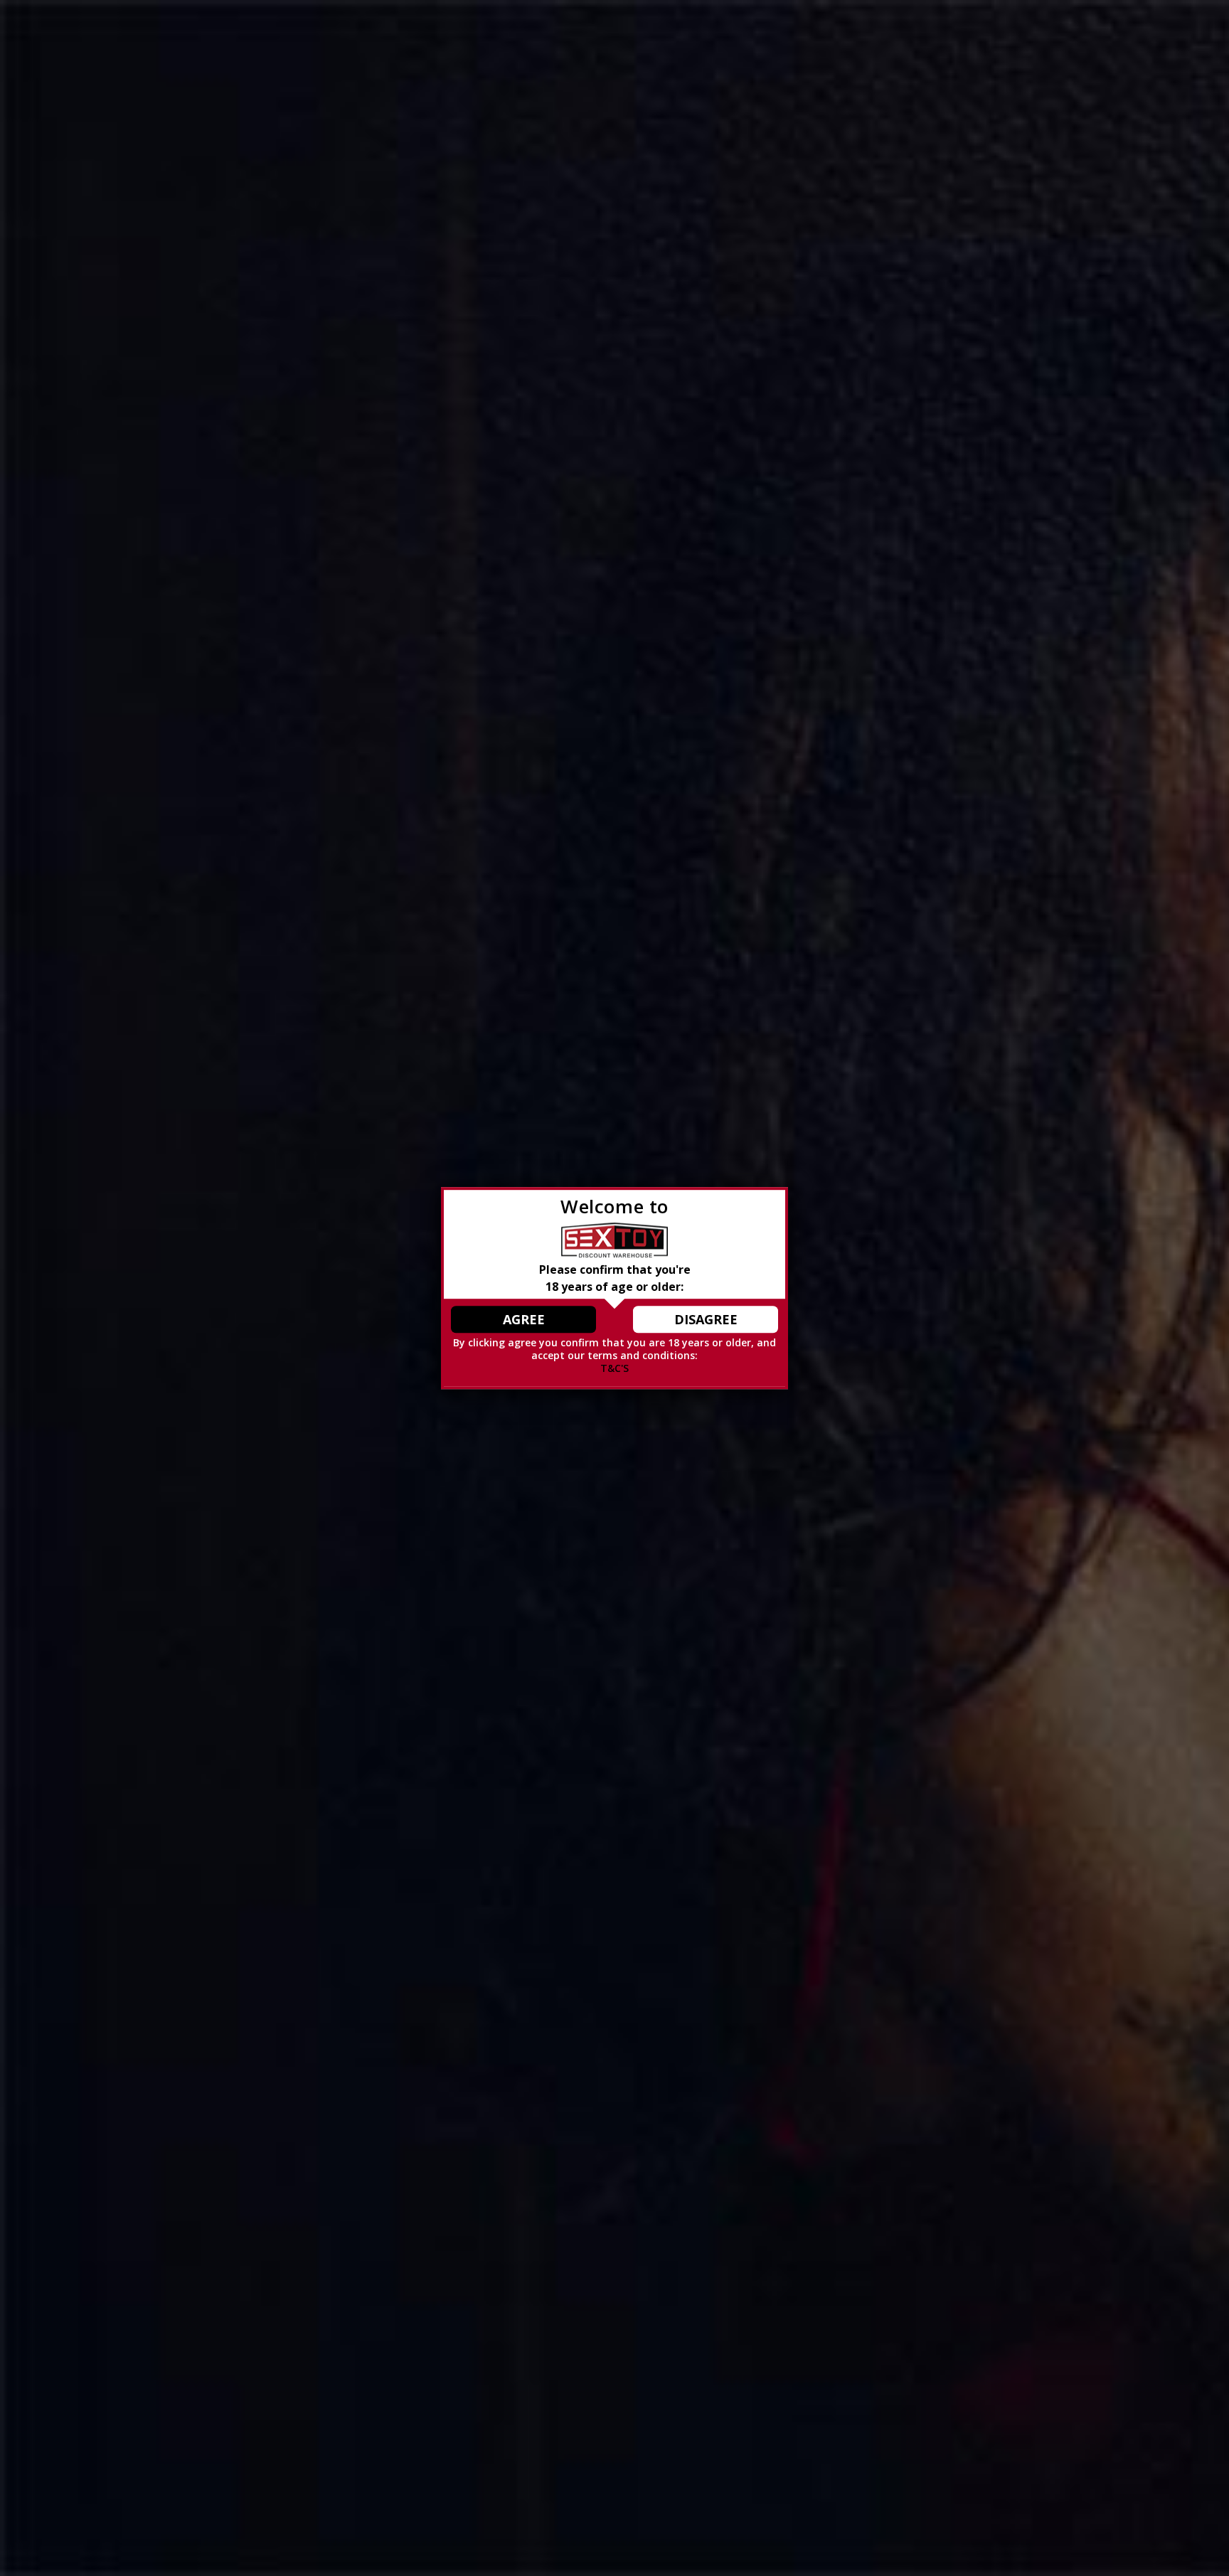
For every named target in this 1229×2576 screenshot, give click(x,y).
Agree (524, 1319)
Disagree (706, 1319)
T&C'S (614, 1369)
